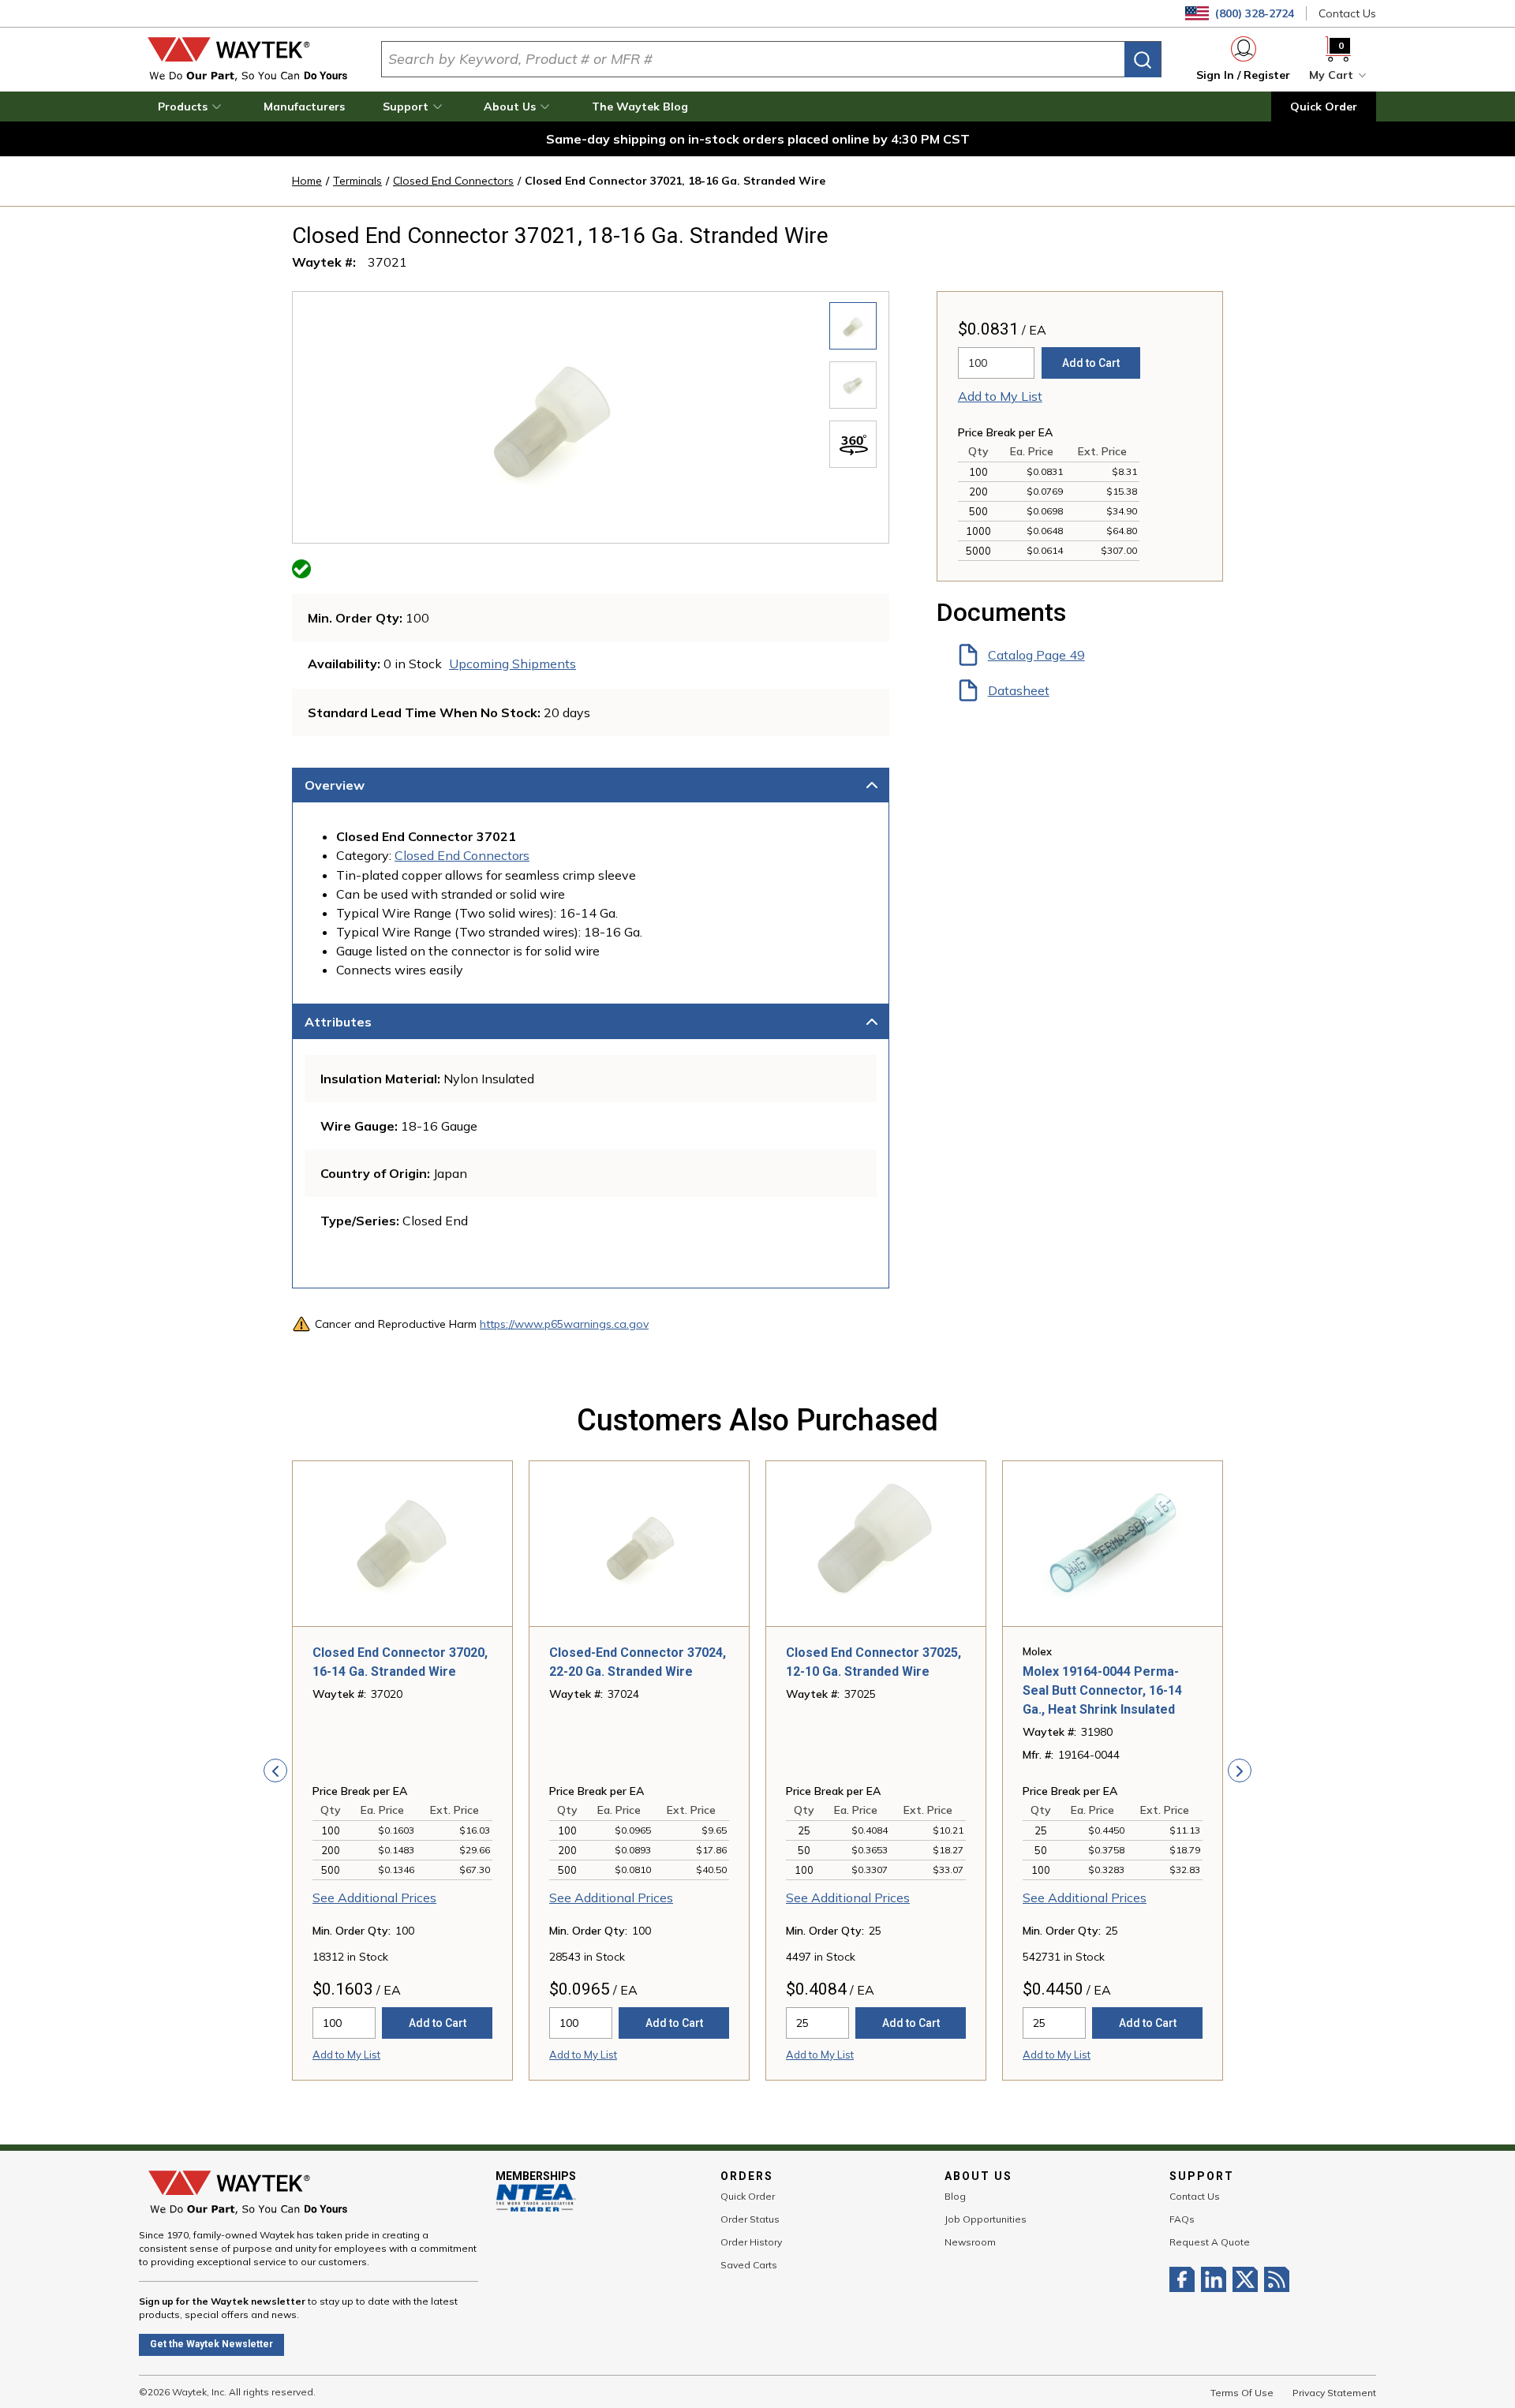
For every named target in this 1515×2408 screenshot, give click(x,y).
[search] (1143, 60)
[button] (192, 107)
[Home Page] (247, 59)
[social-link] (1185, 2279)
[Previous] (275, 1770)
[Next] (1240, 1770)
